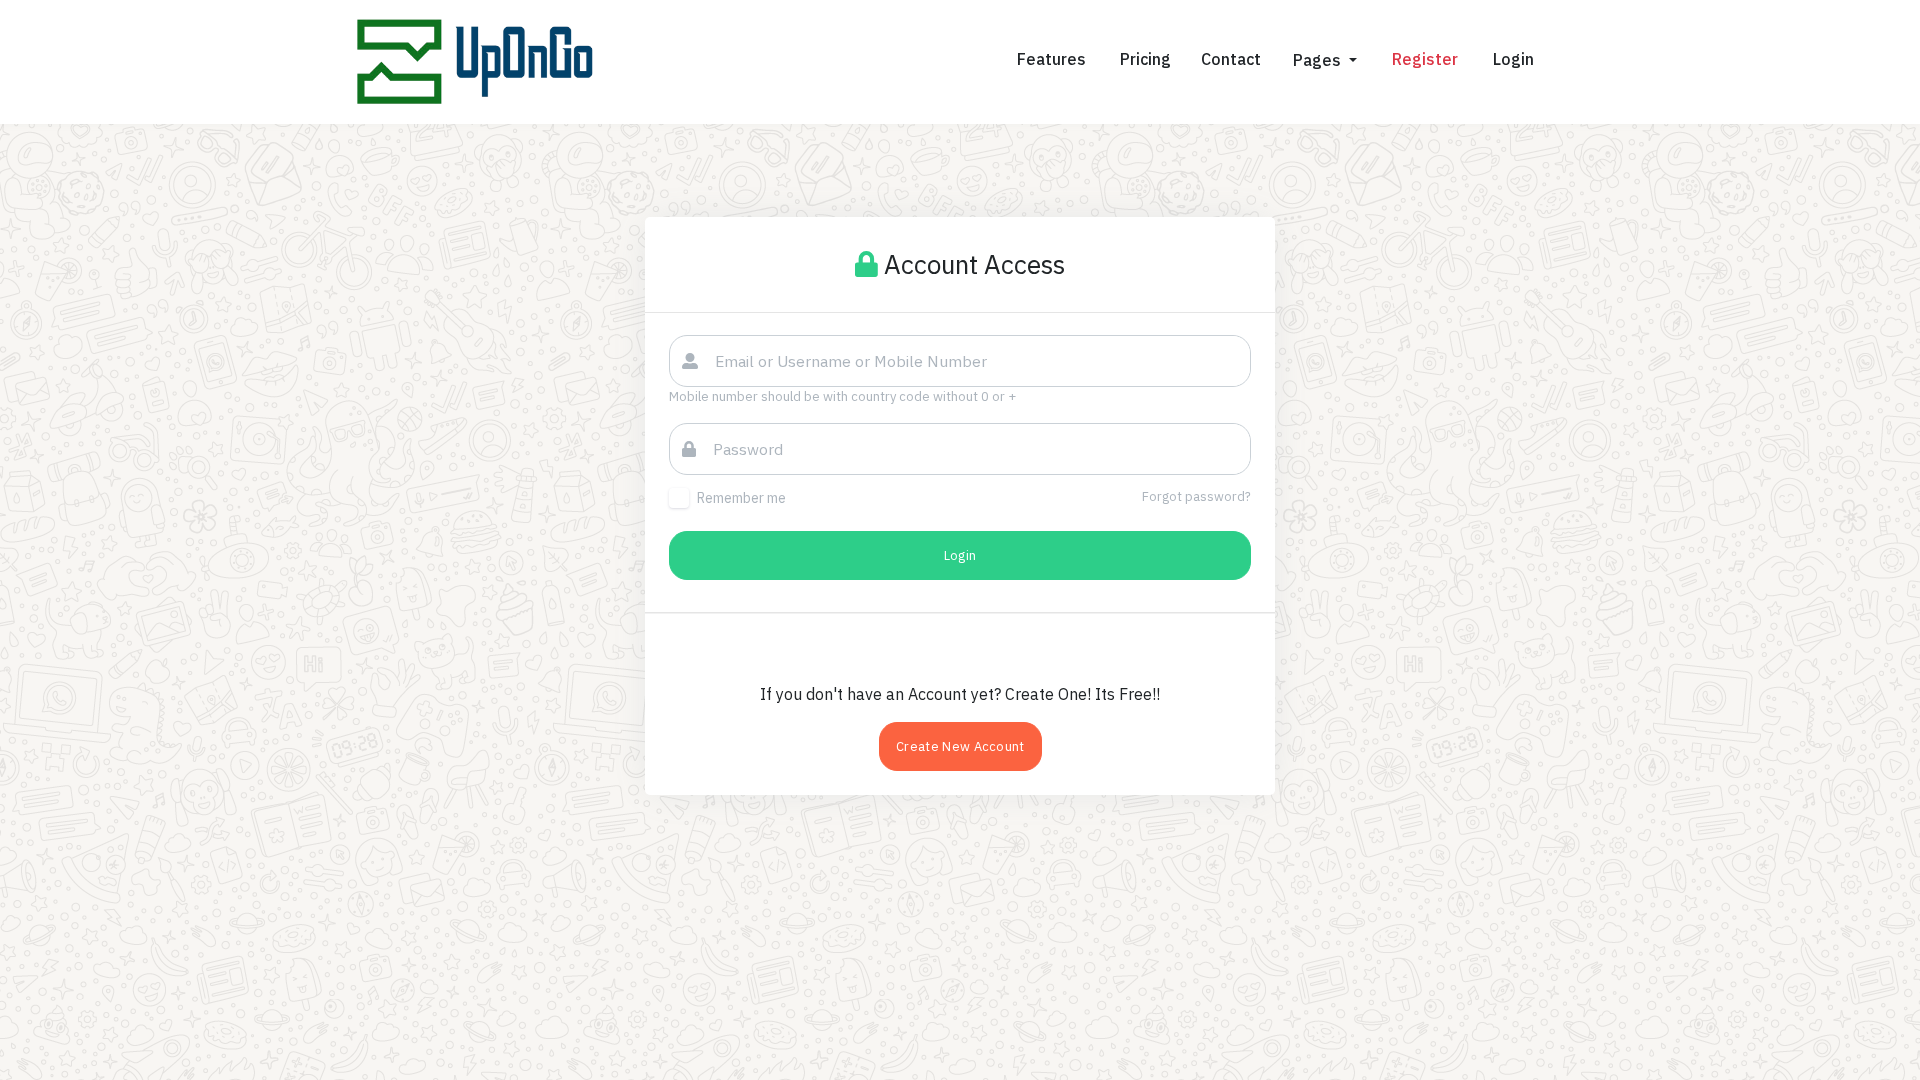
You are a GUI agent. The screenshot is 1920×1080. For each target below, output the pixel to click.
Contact (1231, 59)
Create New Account (960, 746)
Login (960, 555)
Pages (1319, 60)
